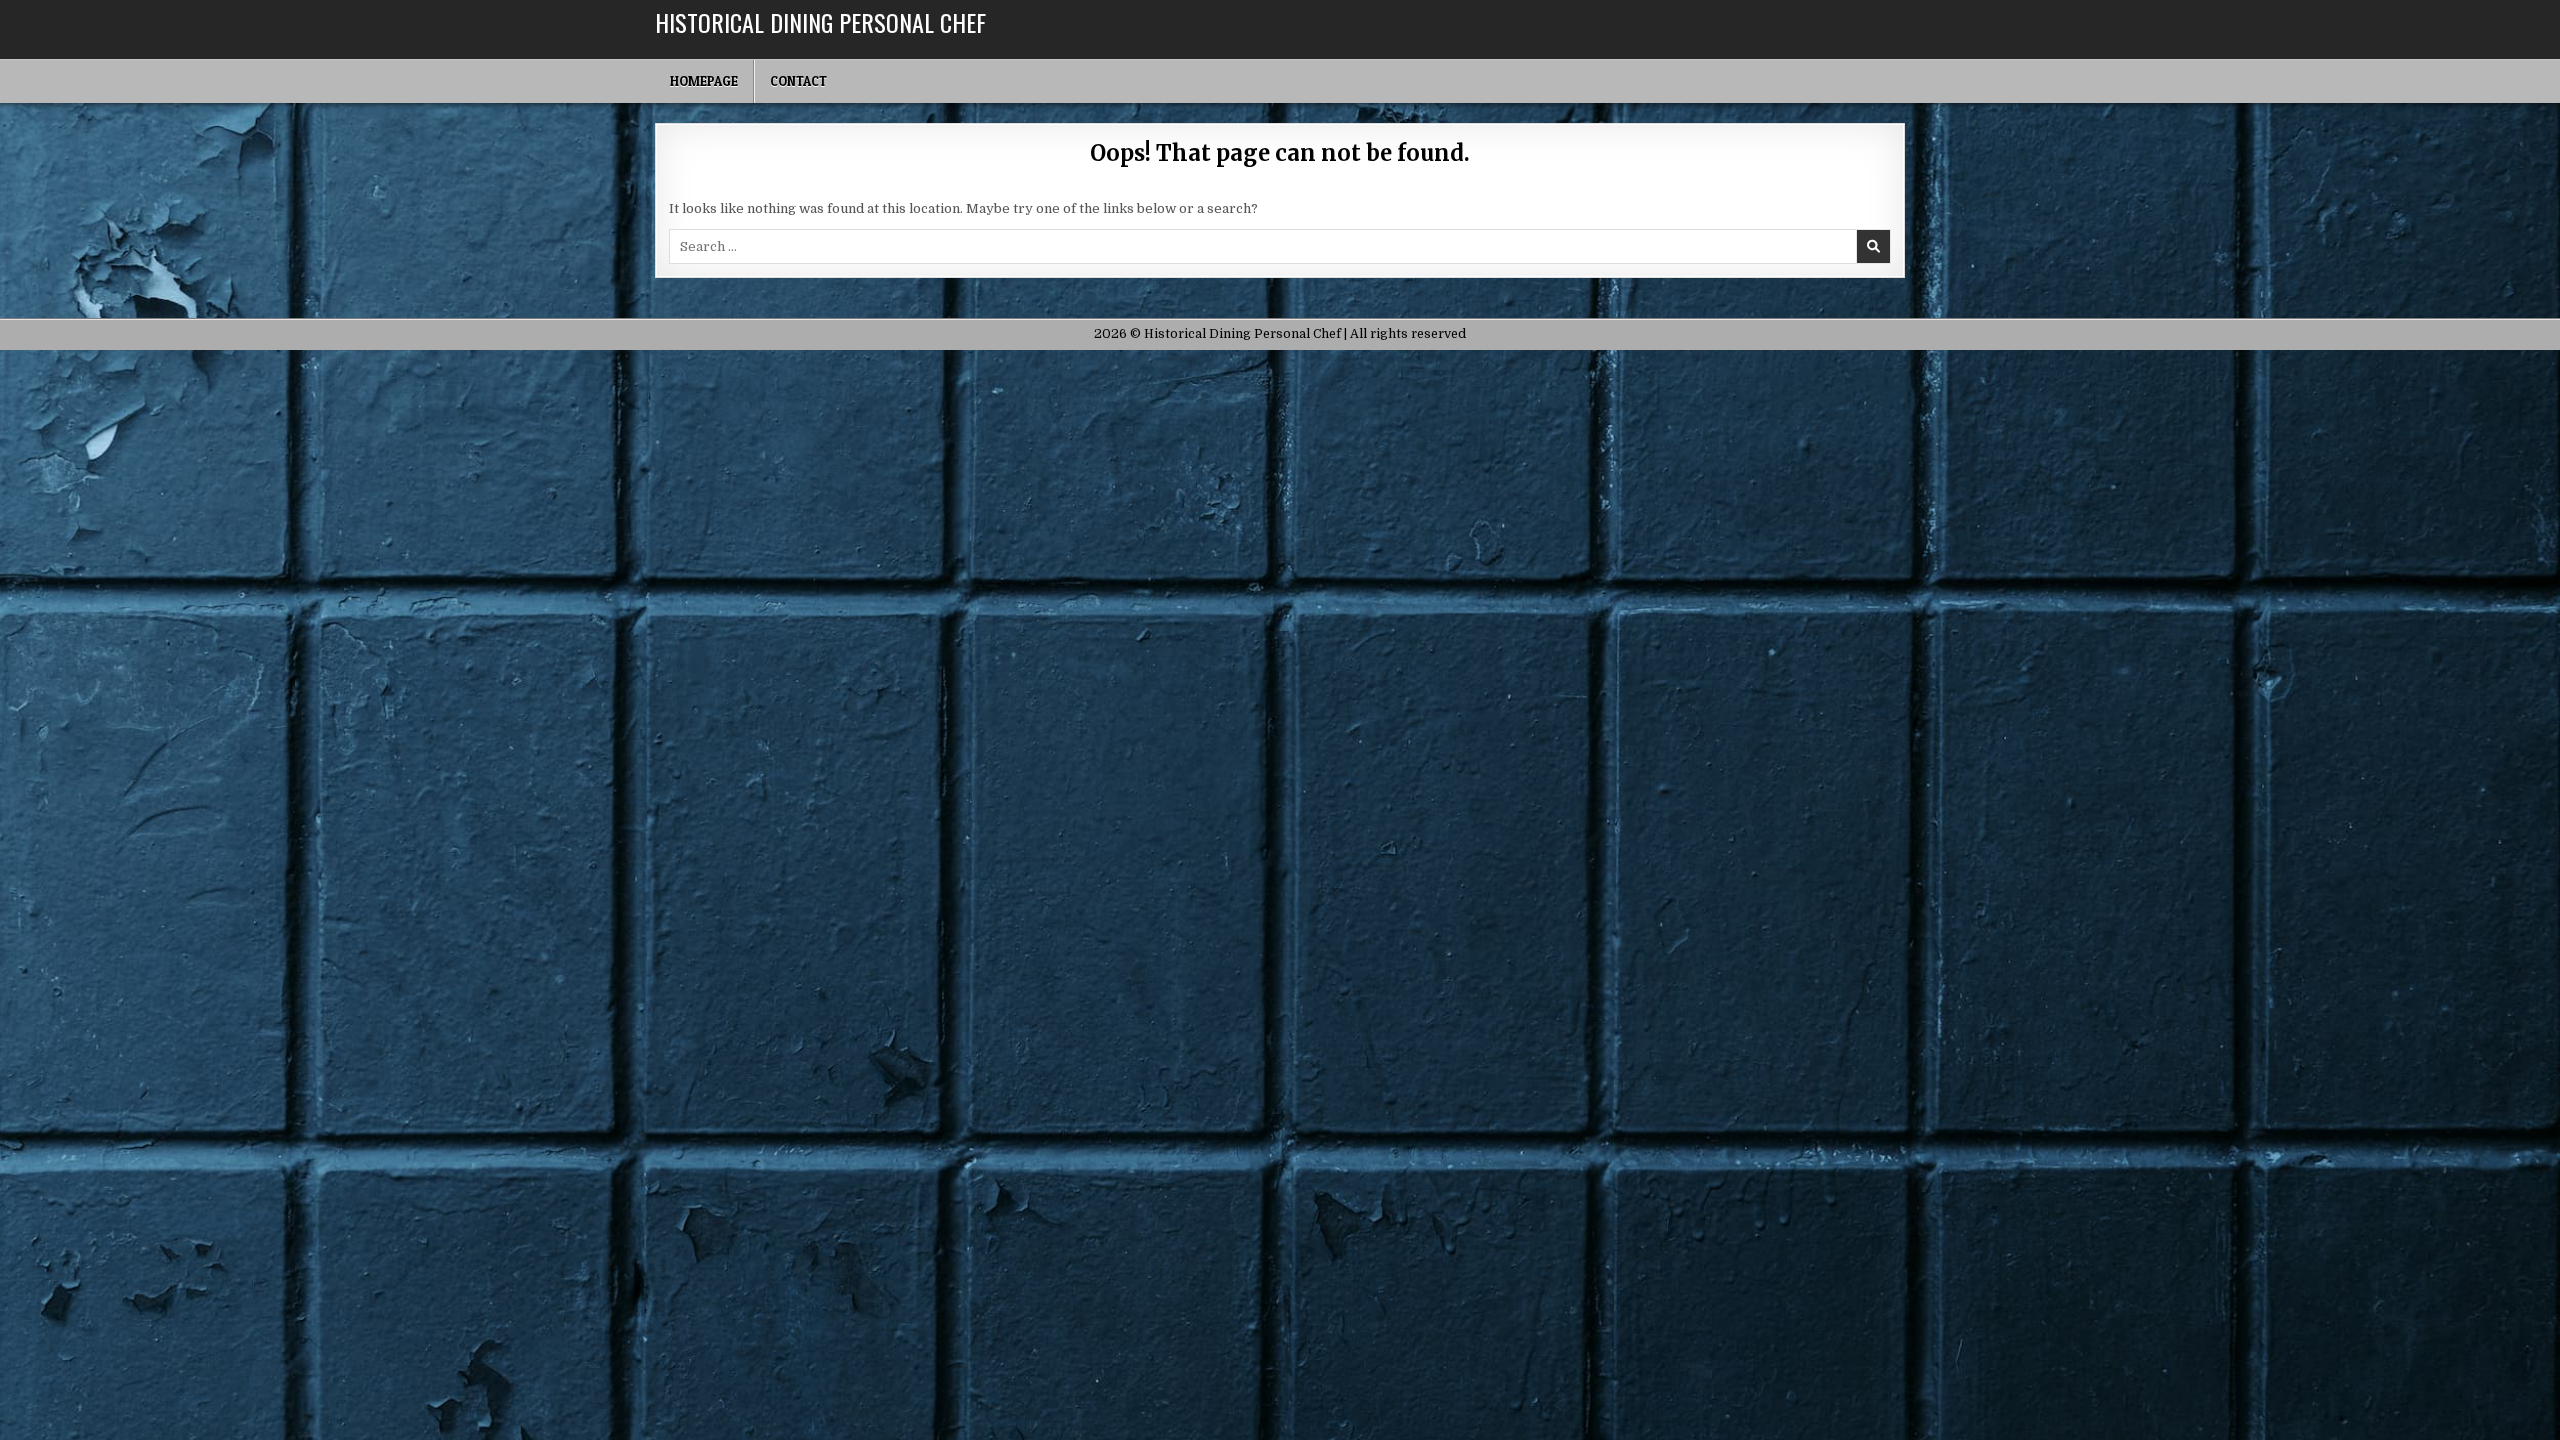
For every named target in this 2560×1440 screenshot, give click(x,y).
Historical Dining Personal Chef (820, 22)
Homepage (704, 81)
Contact (798, 81)
